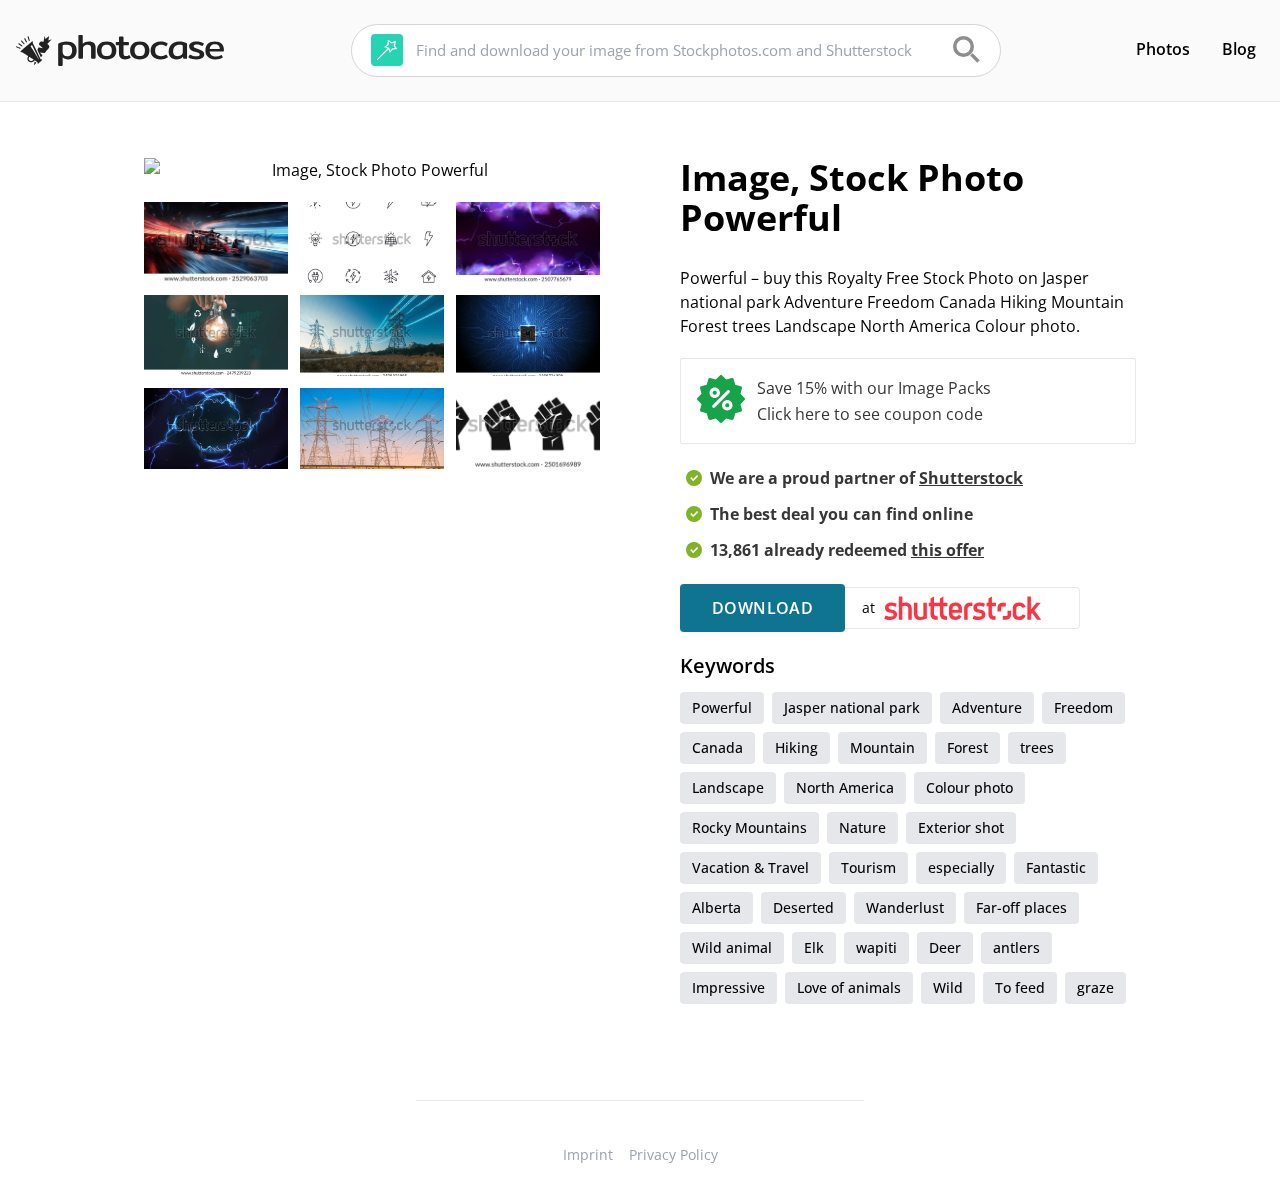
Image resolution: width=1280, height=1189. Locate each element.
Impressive (728, 987)
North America (845, 787)
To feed (1020, 987)
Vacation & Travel (750, 867)
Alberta (716, 907)
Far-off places (1021, 907)
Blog (1239, 49)
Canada (717, 747)
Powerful (722, 707)
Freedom (1083, 707)
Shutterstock (971, 478)
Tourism (868, 867)
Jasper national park (852, 707)
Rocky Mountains (749, 827)
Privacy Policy (673, 1154)
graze (1095, 987)
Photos (1163, 49)
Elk (814, 947)
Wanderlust (905, 907)
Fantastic (1056, 867)
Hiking (796, 747)
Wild (948, 987)
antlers (1016, 947)
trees (1037, 747)
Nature (862, 827)
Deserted (803, 907)
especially (961, 867)
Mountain (882, 747)
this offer (947, 550)
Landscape (728, 787)
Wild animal (732, 947)
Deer (945, 947)
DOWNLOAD (762, 608)
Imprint (588, 1154)
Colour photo (969, 787)
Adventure (987, 707)
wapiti (876, 947)
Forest (967, 747)
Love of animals (849, 987)
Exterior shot (961, 827)
